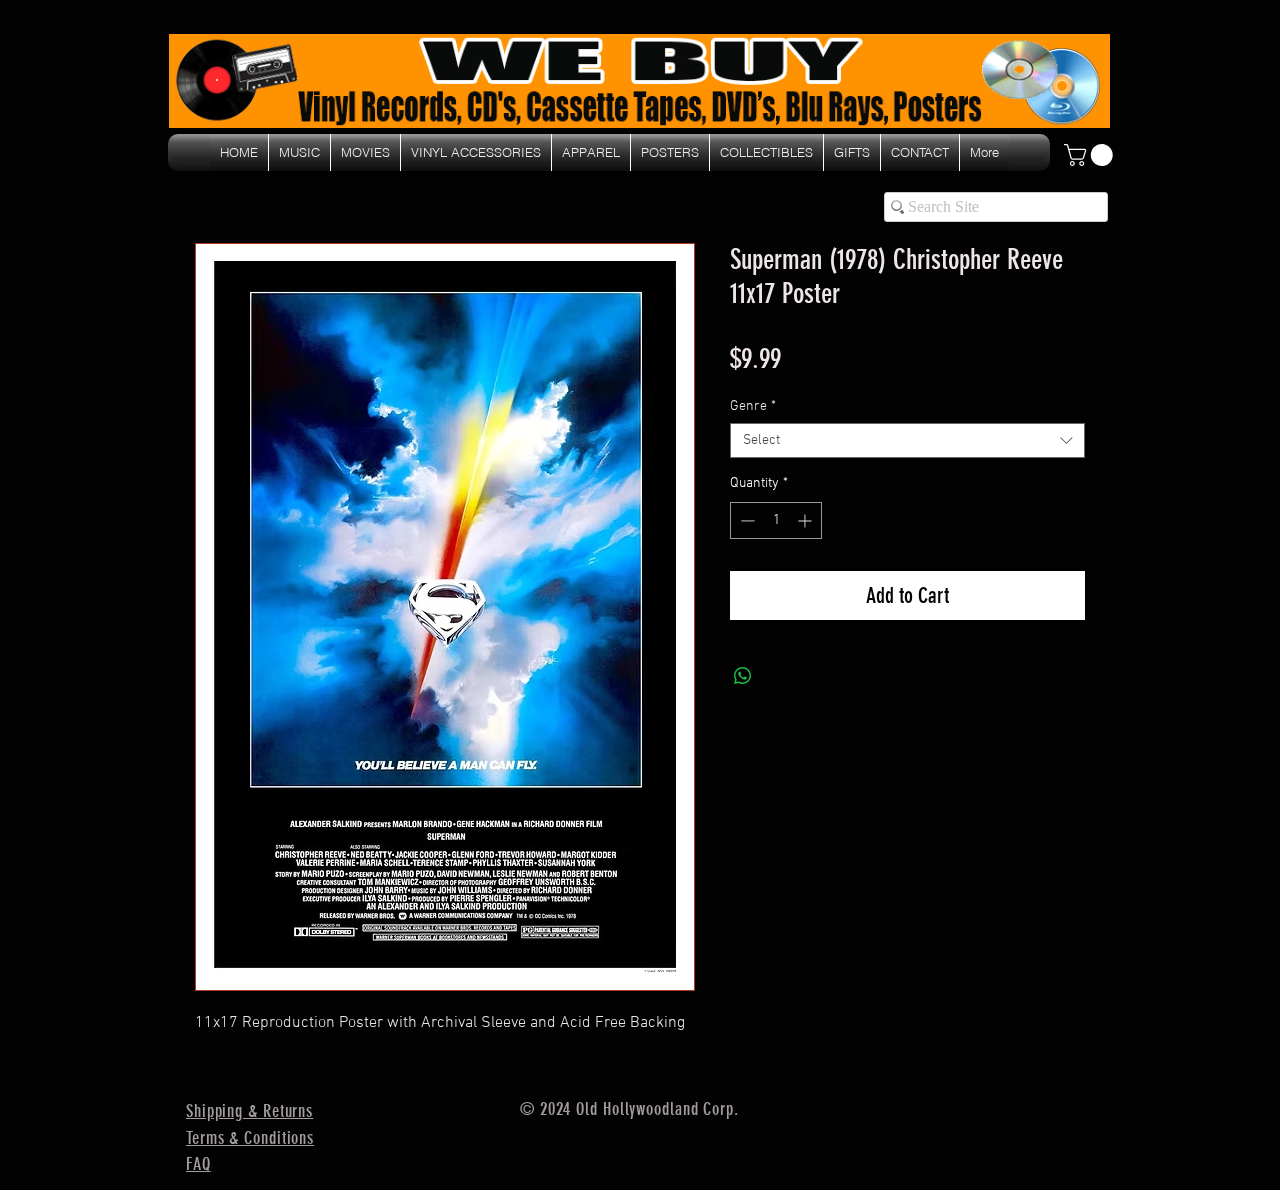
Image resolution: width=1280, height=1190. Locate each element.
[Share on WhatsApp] (743, 676)
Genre (753, 406)
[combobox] (907, 440)
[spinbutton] (776, 520)
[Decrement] (745, 520)
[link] (1091, 155)
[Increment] (806, 520)
